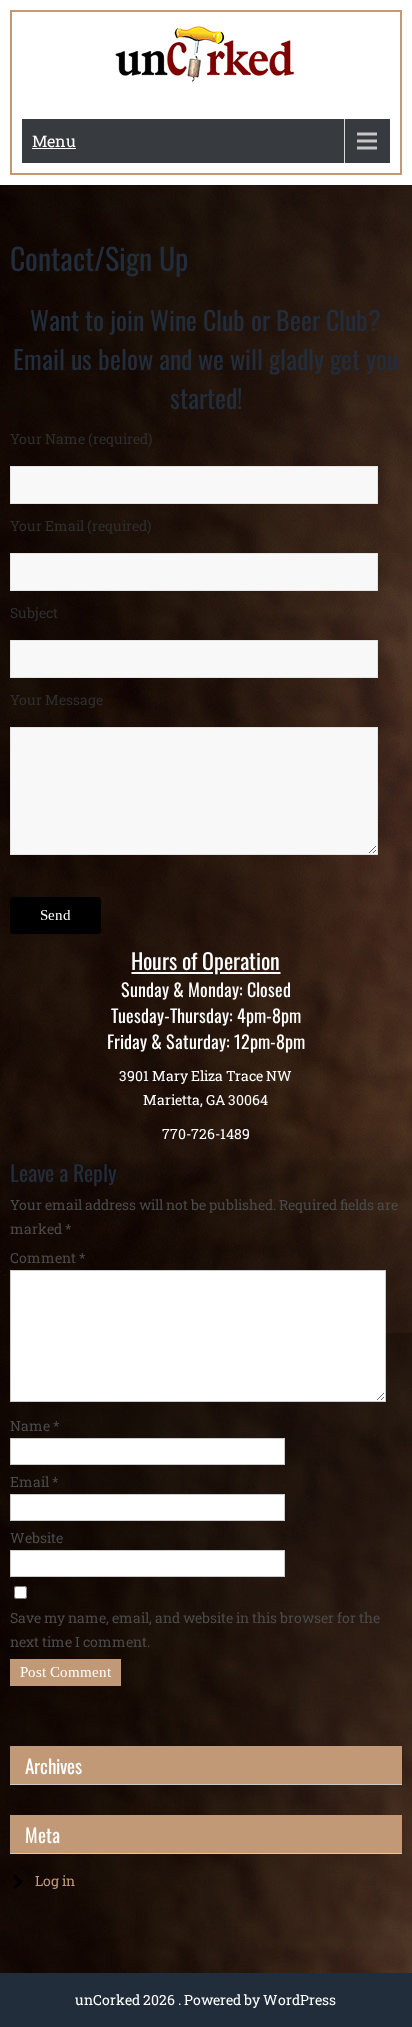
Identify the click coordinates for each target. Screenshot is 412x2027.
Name (35, 1425)
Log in (55, 1880)
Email (34, 1481)
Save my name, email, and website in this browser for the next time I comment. (195, 1629)
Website (36, 1537)
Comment (48, 1257)
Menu (54, 140)
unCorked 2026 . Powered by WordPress (205, 1999)
